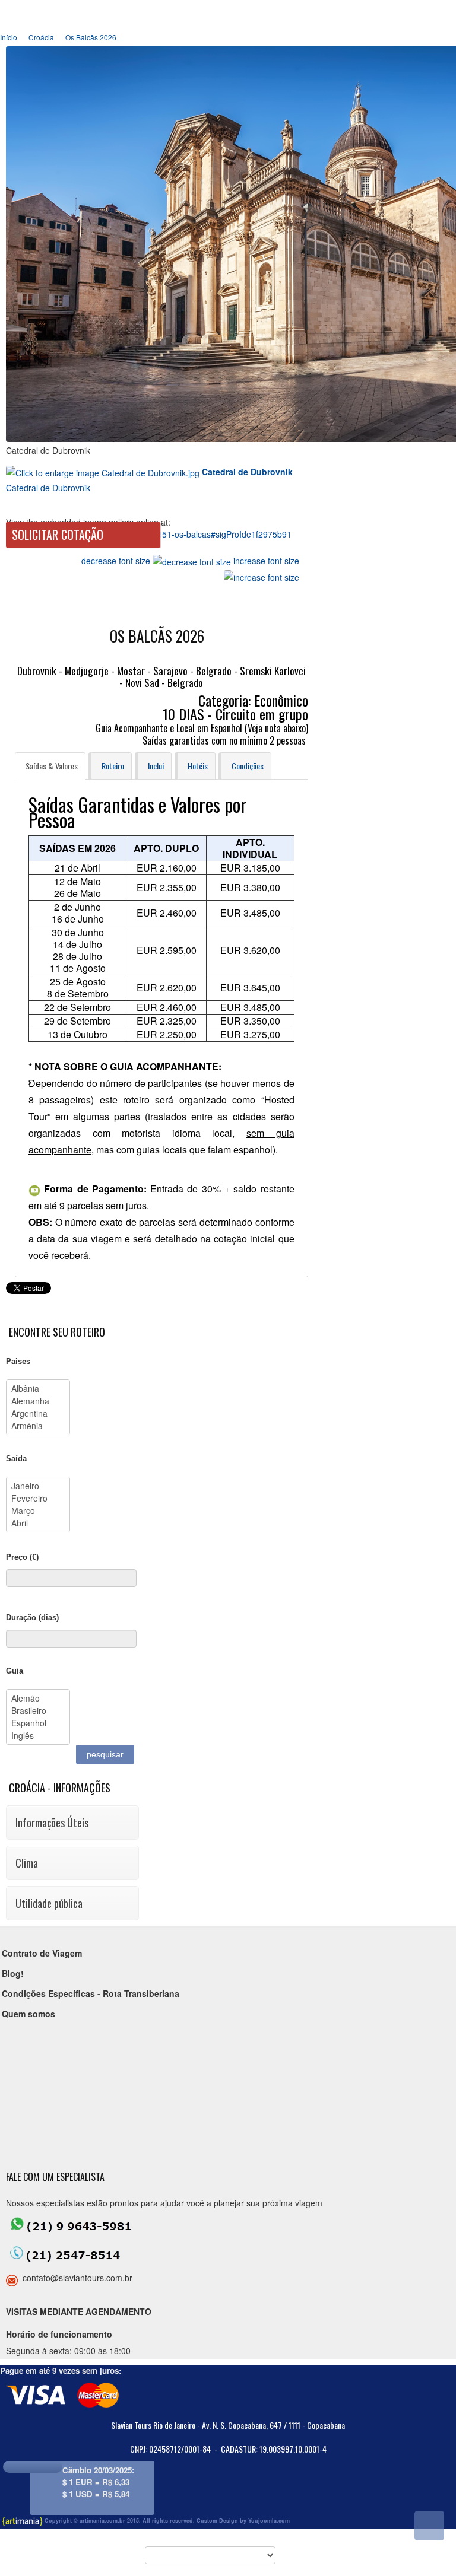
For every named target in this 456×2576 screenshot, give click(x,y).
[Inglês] (38, 1736)
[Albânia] (38, 1389)
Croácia (41, 37)
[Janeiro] (38, 1486)
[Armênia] (38, 1426)
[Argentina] (38, 1413)
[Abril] (38, 1523)
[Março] (38, 1511)
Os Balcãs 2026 (91, 37)
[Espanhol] (38, 1723)
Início (9, 37)
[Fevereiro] (38, 1498)
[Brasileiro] (38, 1711)
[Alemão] (38, 1698)
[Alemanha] (38, 1401)
